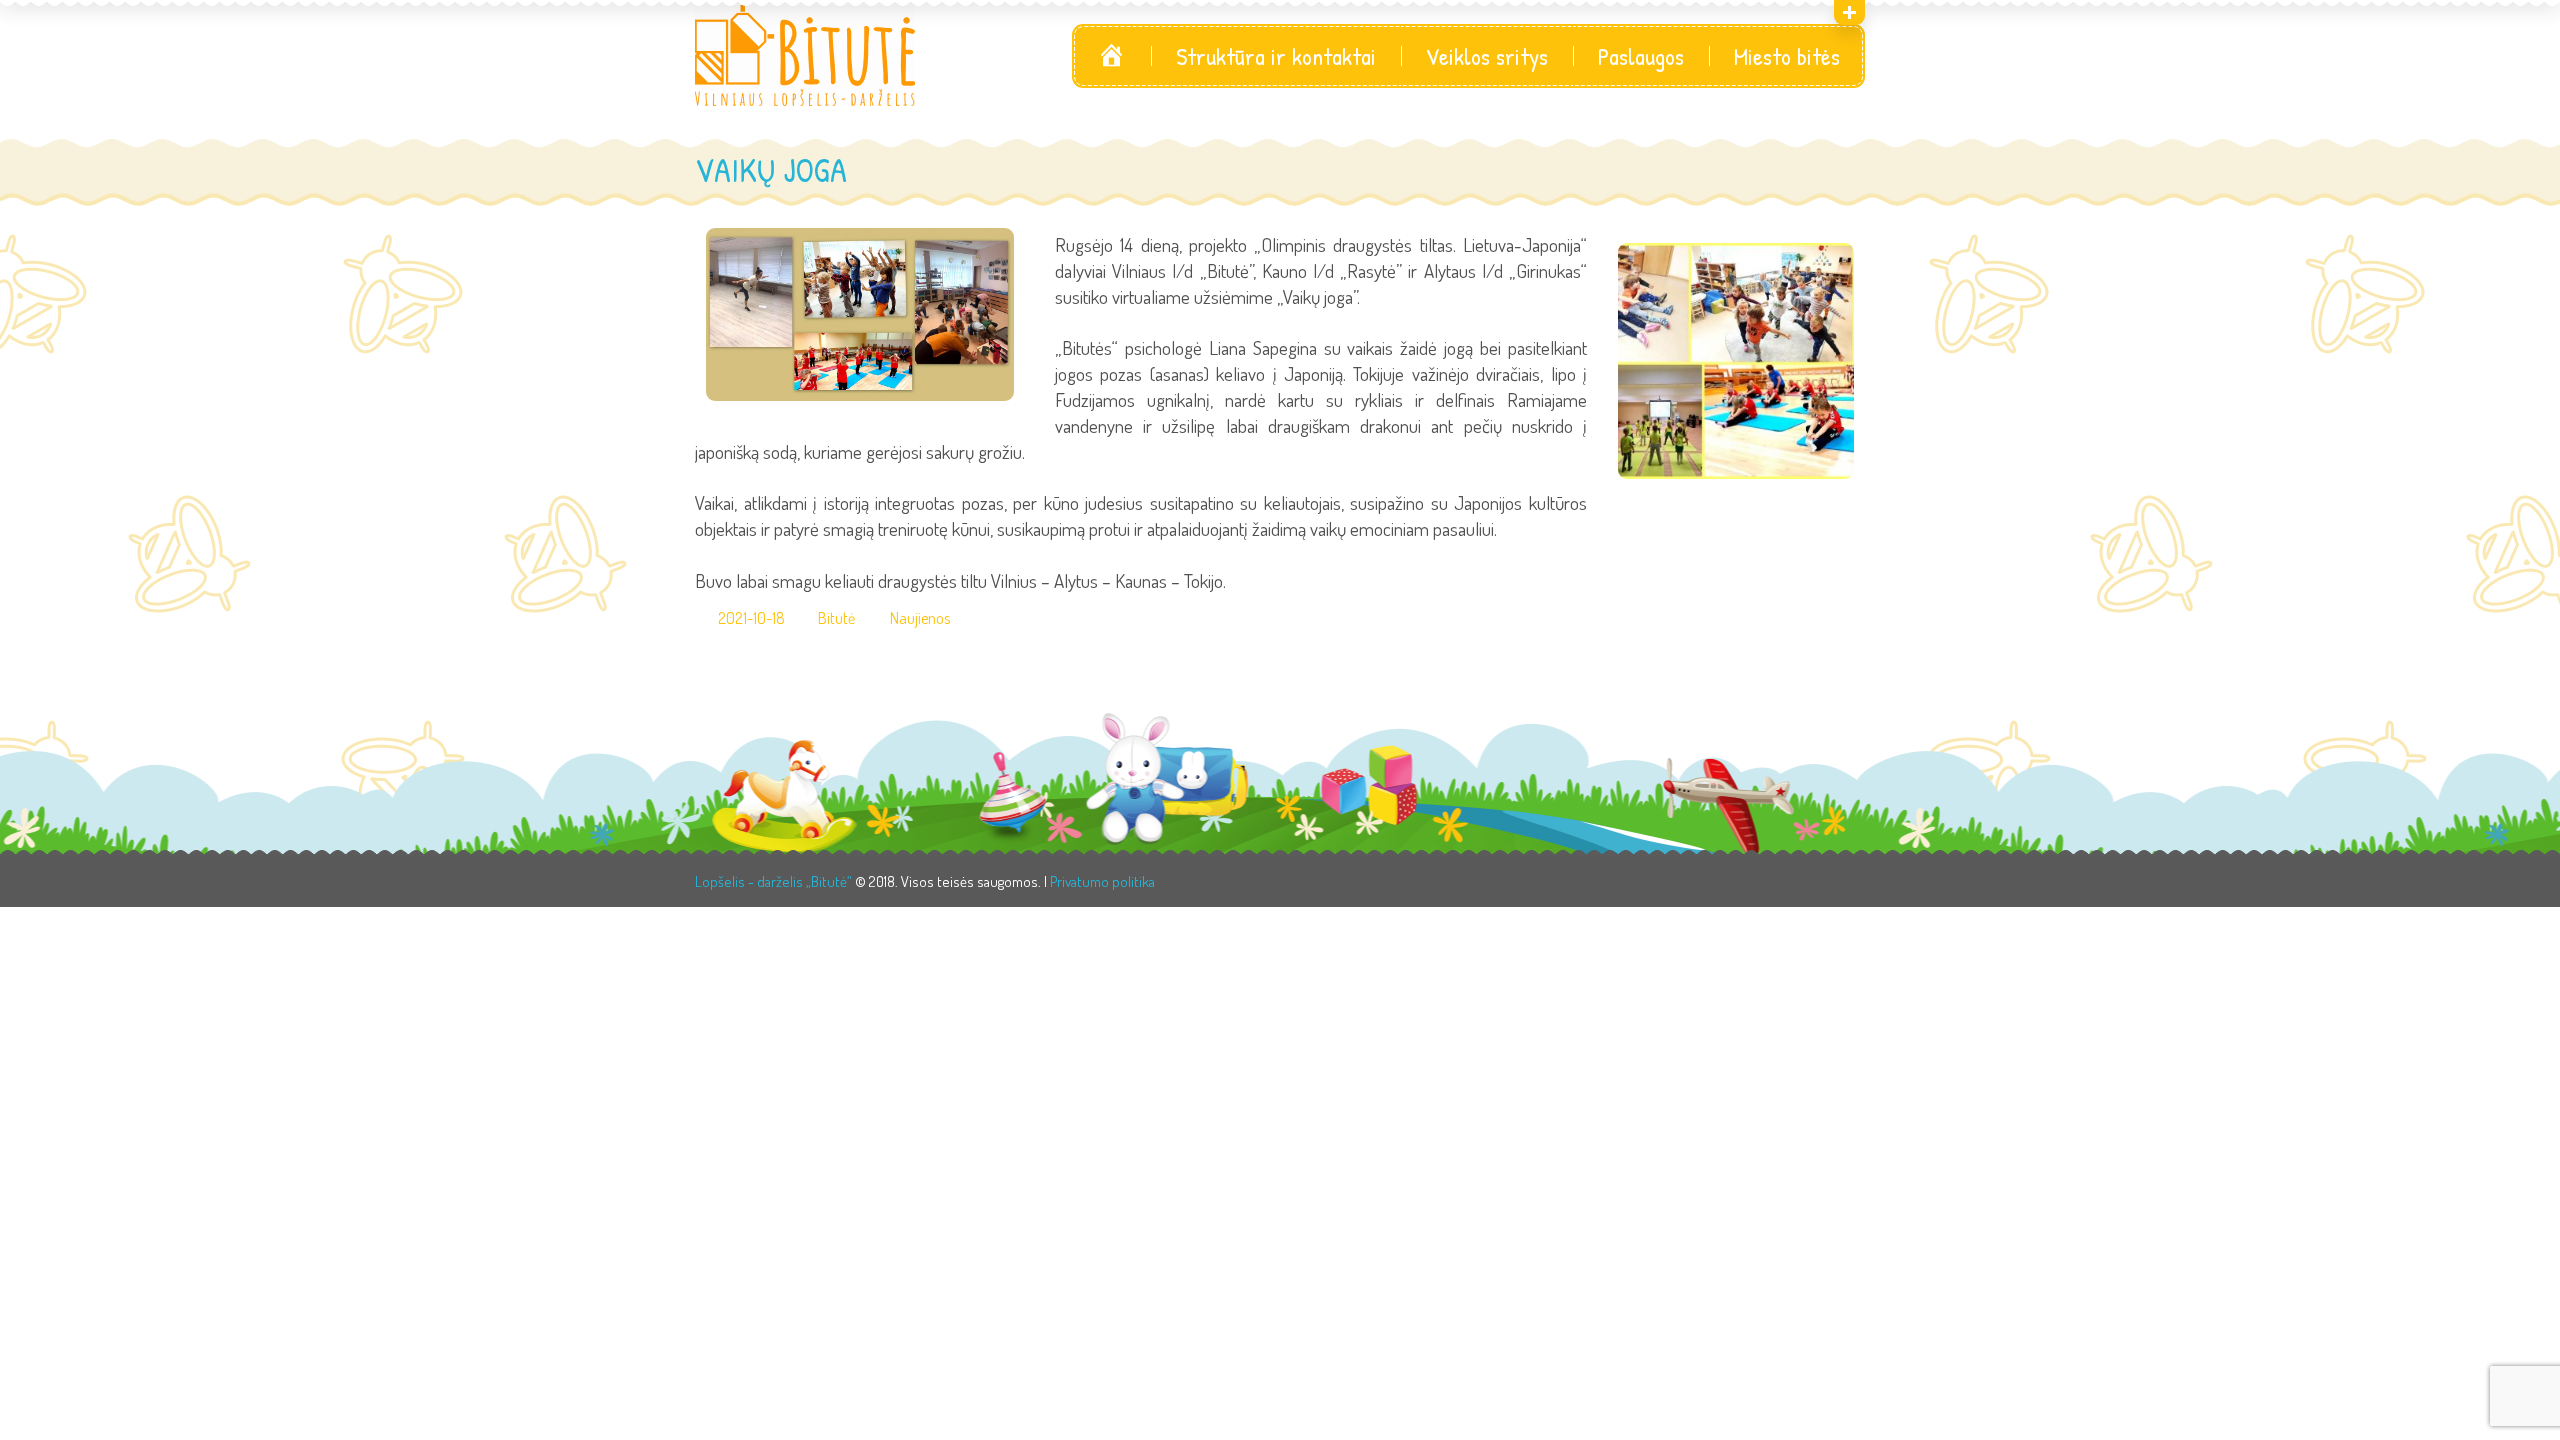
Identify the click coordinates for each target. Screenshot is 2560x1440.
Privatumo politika (1102, 881)
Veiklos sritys (1487, 56)
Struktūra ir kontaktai (1276, 56)
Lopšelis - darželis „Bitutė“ (773, 881)
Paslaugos (1641, 56)
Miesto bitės (1787, 56)
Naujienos (920, 618)
